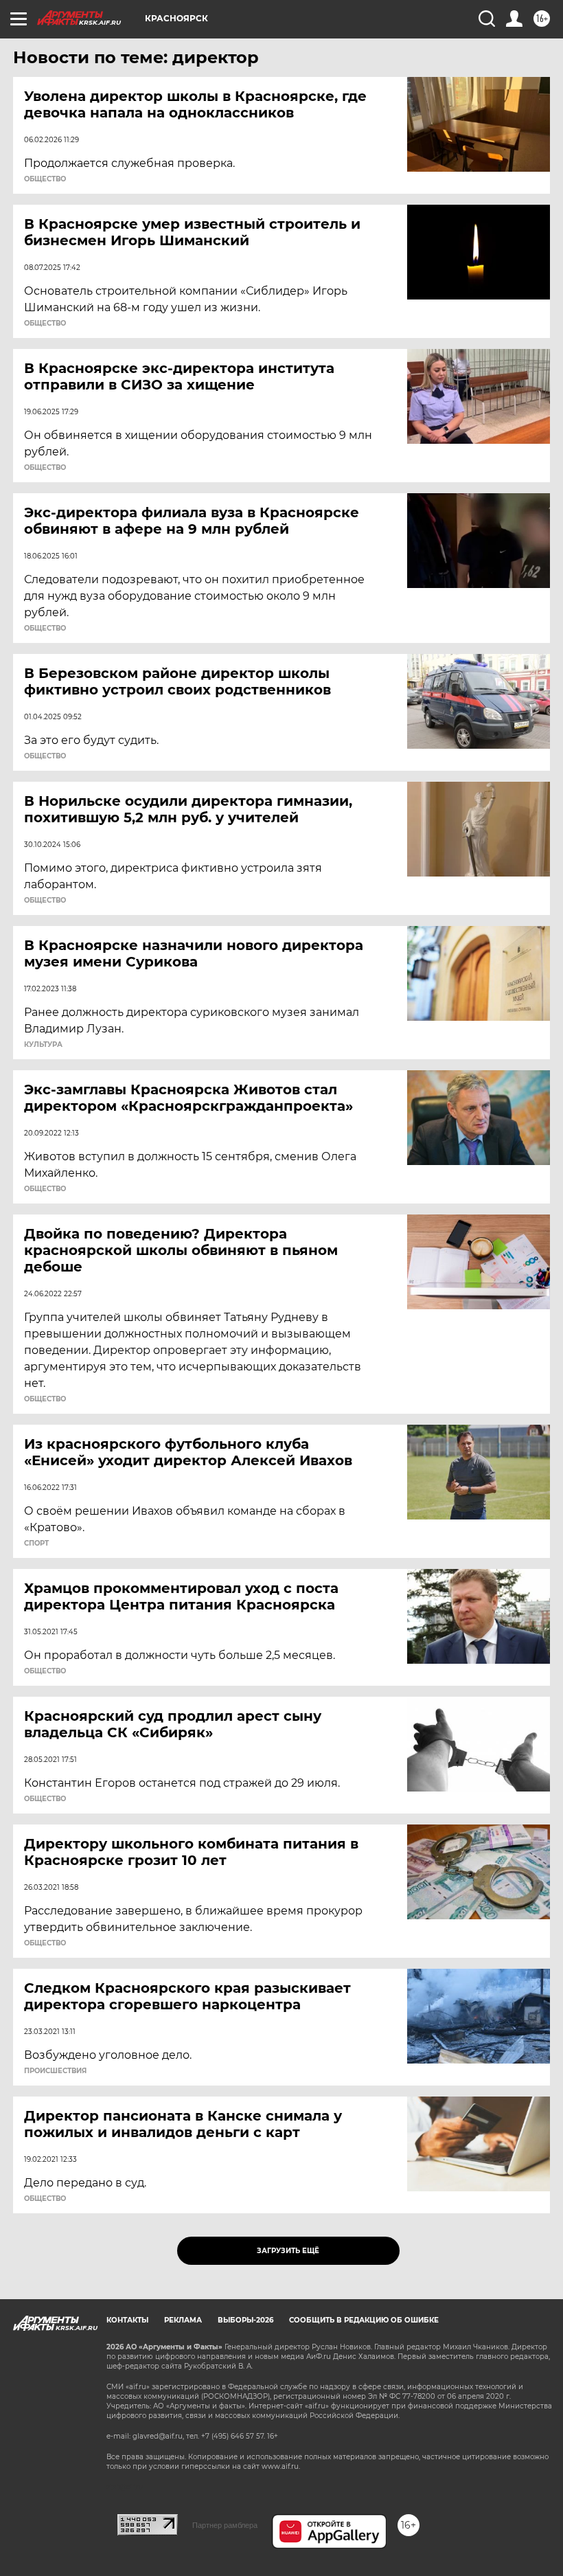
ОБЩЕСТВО (45, 179)
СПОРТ (36, 1544)
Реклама (183, 2320)
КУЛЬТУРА (43, 1045)
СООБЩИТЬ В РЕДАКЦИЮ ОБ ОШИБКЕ (364, 2320)
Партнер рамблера (225, 2525)
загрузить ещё (288, 2251)
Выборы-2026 (245, 2320)
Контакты (127, 2320)
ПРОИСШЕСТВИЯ (55, 2071)
